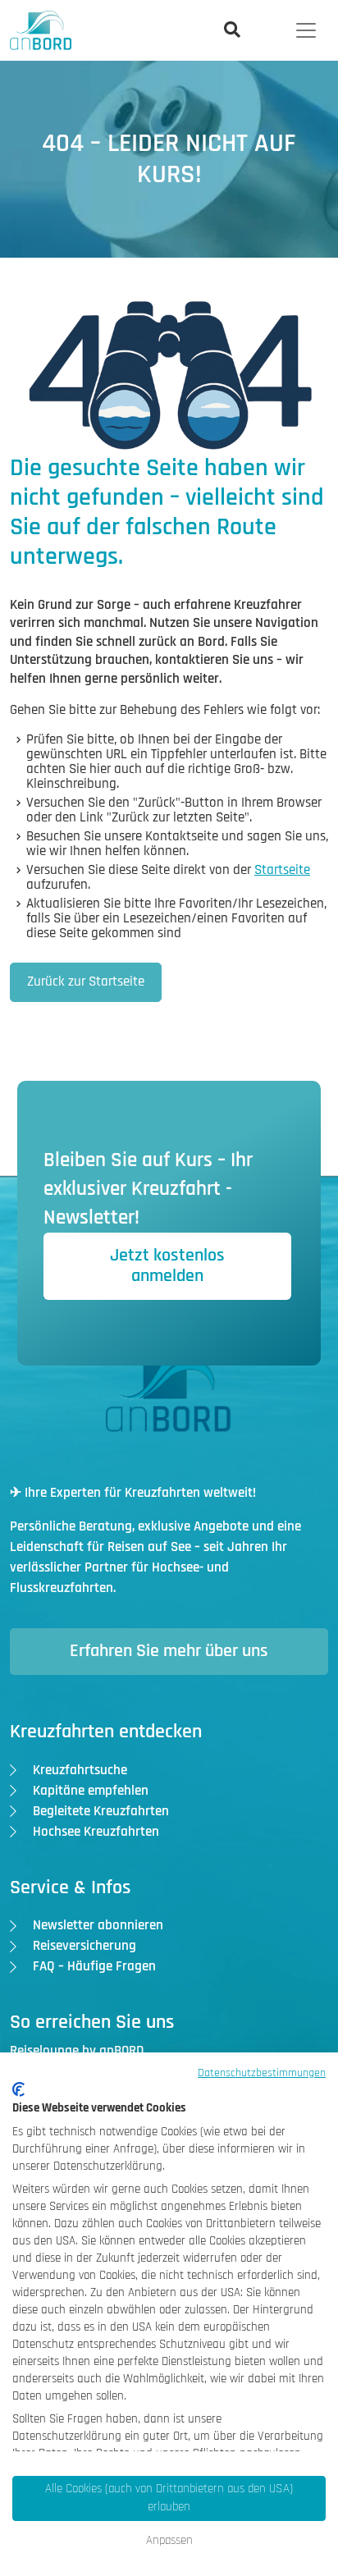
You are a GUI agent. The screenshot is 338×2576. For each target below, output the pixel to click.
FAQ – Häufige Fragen (94, 1966)
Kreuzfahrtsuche (80, 1770)
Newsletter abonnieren (98, 1925)
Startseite (282, 870)
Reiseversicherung (84, 1946)
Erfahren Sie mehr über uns (169, 1651)
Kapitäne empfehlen (91, 1791)
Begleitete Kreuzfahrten (101, 1811)
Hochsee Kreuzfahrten (96, 1832)
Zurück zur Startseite (86, 981)
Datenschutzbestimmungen (262, 2073)
